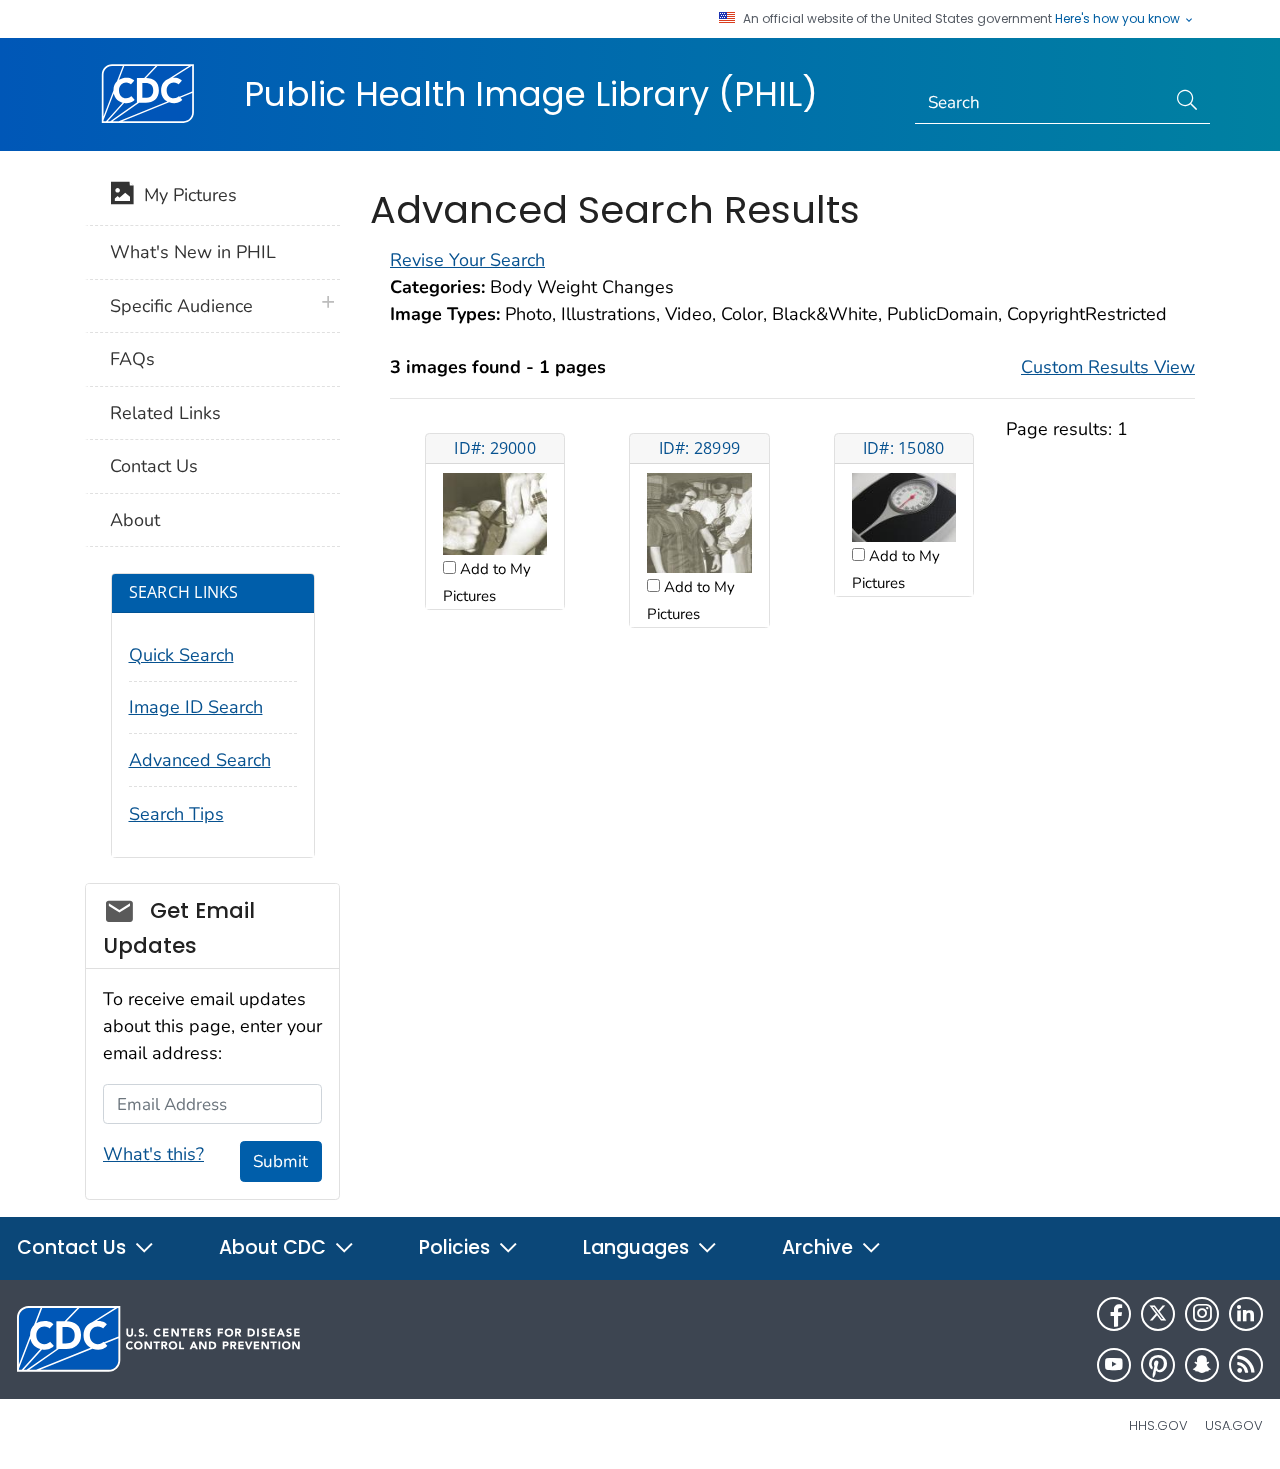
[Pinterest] (1158, 1365)
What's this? (153, 1154)
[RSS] (1246, 1365)
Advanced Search (200, 760)
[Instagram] (1202, 1314)
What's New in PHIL (193, 252)
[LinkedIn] (1246, 1314)
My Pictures (185, 195)
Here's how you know (1119, 19)
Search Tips (176, 814)
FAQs (132, 359)
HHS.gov (1158, 1425)
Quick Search (181, 655)
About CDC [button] (275, 1247)
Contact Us (154, 466)
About (135, 520)
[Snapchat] (1202, 1365)
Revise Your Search (467, 260)
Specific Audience (181, 306)
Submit (280, 1161)
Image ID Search (196, 707)
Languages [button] (638, 1247)
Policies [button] (457, 1247)
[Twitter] (1158, 1314)
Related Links (165, 413)
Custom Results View (1108, 367)
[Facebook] (1114, 1314)
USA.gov (1234, 1425)
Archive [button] (820, 1247)
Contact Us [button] (74, 1247)
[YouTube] (1114, 1365)
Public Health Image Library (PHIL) (531, 94)
